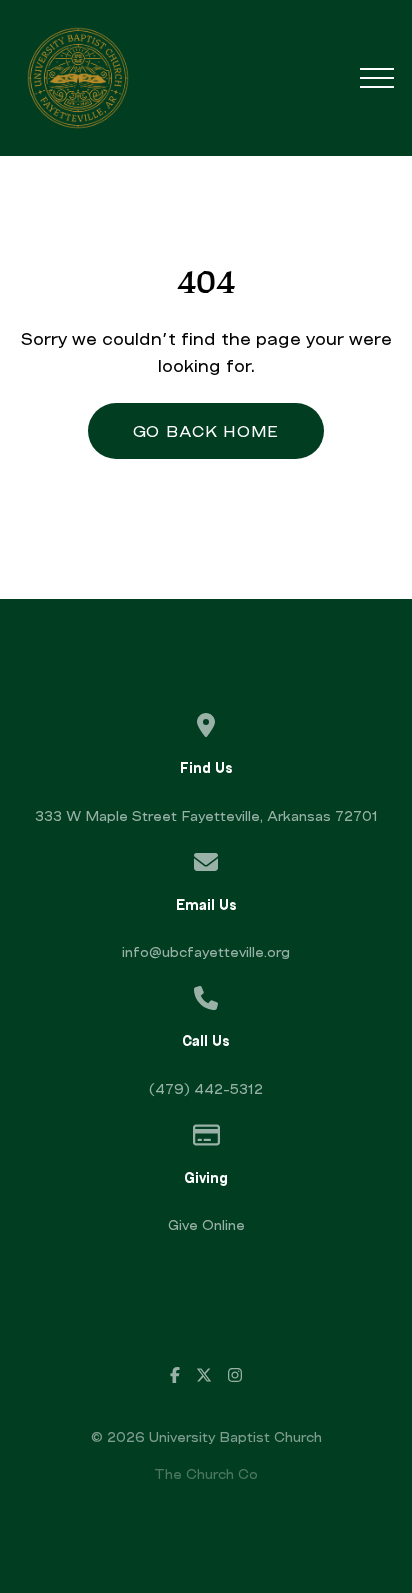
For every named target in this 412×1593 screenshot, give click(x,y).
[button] (377, 78)
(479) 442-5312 (206, 1088)
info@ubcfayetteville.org (206, 951)
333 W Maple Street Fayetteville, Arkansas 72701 (206, 815)
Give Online (206, 1224)
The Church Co (206, 1473)
